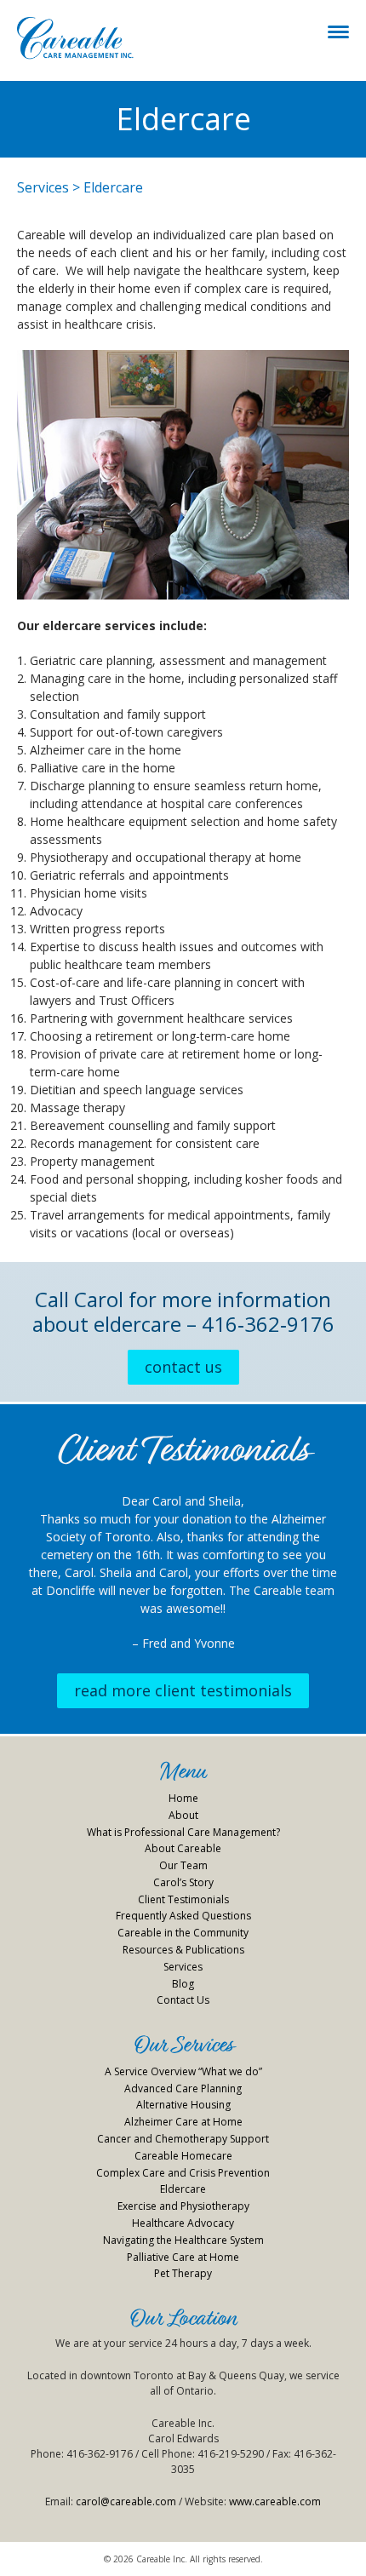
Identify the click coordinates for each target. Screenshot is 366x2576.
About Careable (183, 1848)
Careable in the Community (183, 1933)
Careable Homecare (183, 2156)
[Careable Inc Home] (75, 38)
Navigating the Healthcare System (183, 2240)
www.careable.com (275, 2501)
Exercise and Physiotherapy (183, 2206)
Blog (183, 1984)
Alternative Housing (183, 2105)
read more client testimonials (183, 1690)
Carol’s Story (183, 1882)
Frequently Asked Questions (183, 1916)
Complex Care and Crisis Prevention (183, 2173)
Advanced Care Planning (183, 2088)
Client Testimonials (183, 1899)
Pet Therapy (183, 2273)
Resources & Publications (183, 1950)
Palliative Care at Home (183, 2257)
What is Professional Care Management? (183, 1832)
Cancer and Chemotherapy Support (183, 2139)
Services (43, 187)
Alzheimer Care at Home (183, 2122)
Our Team (183, 1865)
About (183, 1815)
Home (183, 1798)
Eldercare (183, 2189)
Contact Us (183, 1367)
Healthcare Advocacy (183, 2223)
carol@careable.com (126, 2501)
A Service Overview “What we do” (183, 2071)
